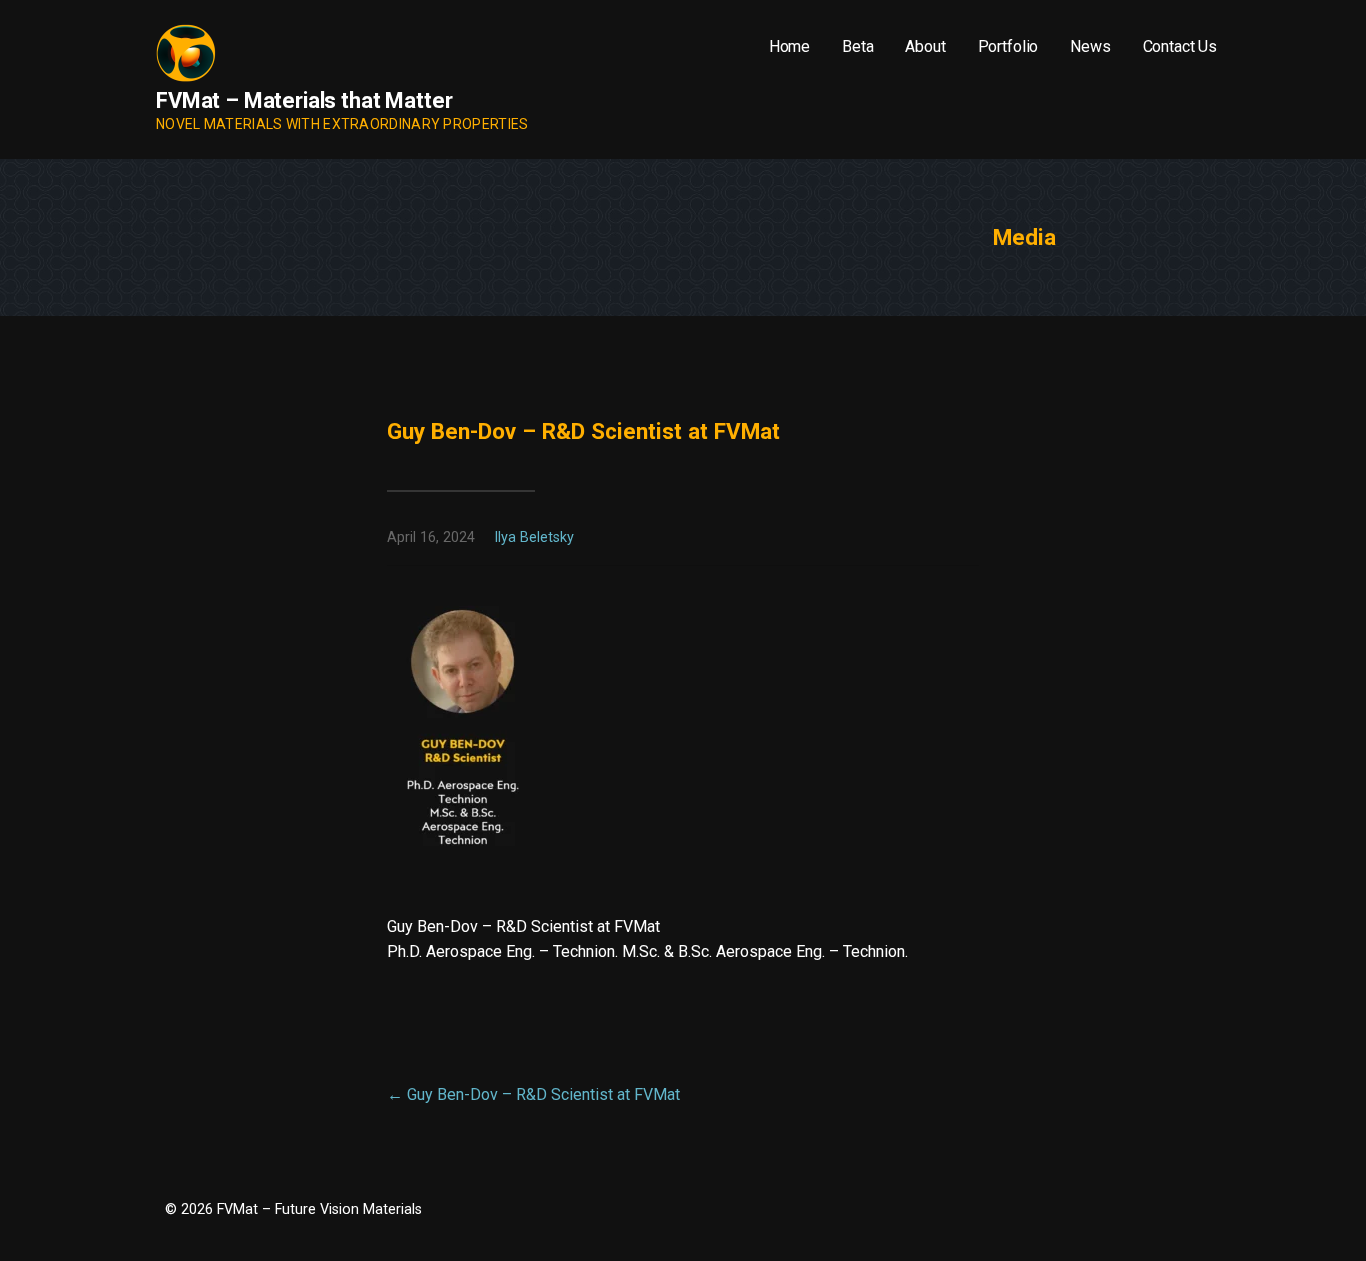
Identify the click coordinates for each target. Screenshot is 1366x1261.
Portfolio (1008, 46)
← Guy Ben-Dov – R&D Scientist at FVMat (533, 1094)
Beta (857, 46)
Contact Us (1180, 46)
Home (789, 46)
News (1090, 46)
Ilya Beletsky (534, 537)
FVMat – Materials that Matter (304, 100)
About (925, 46)
